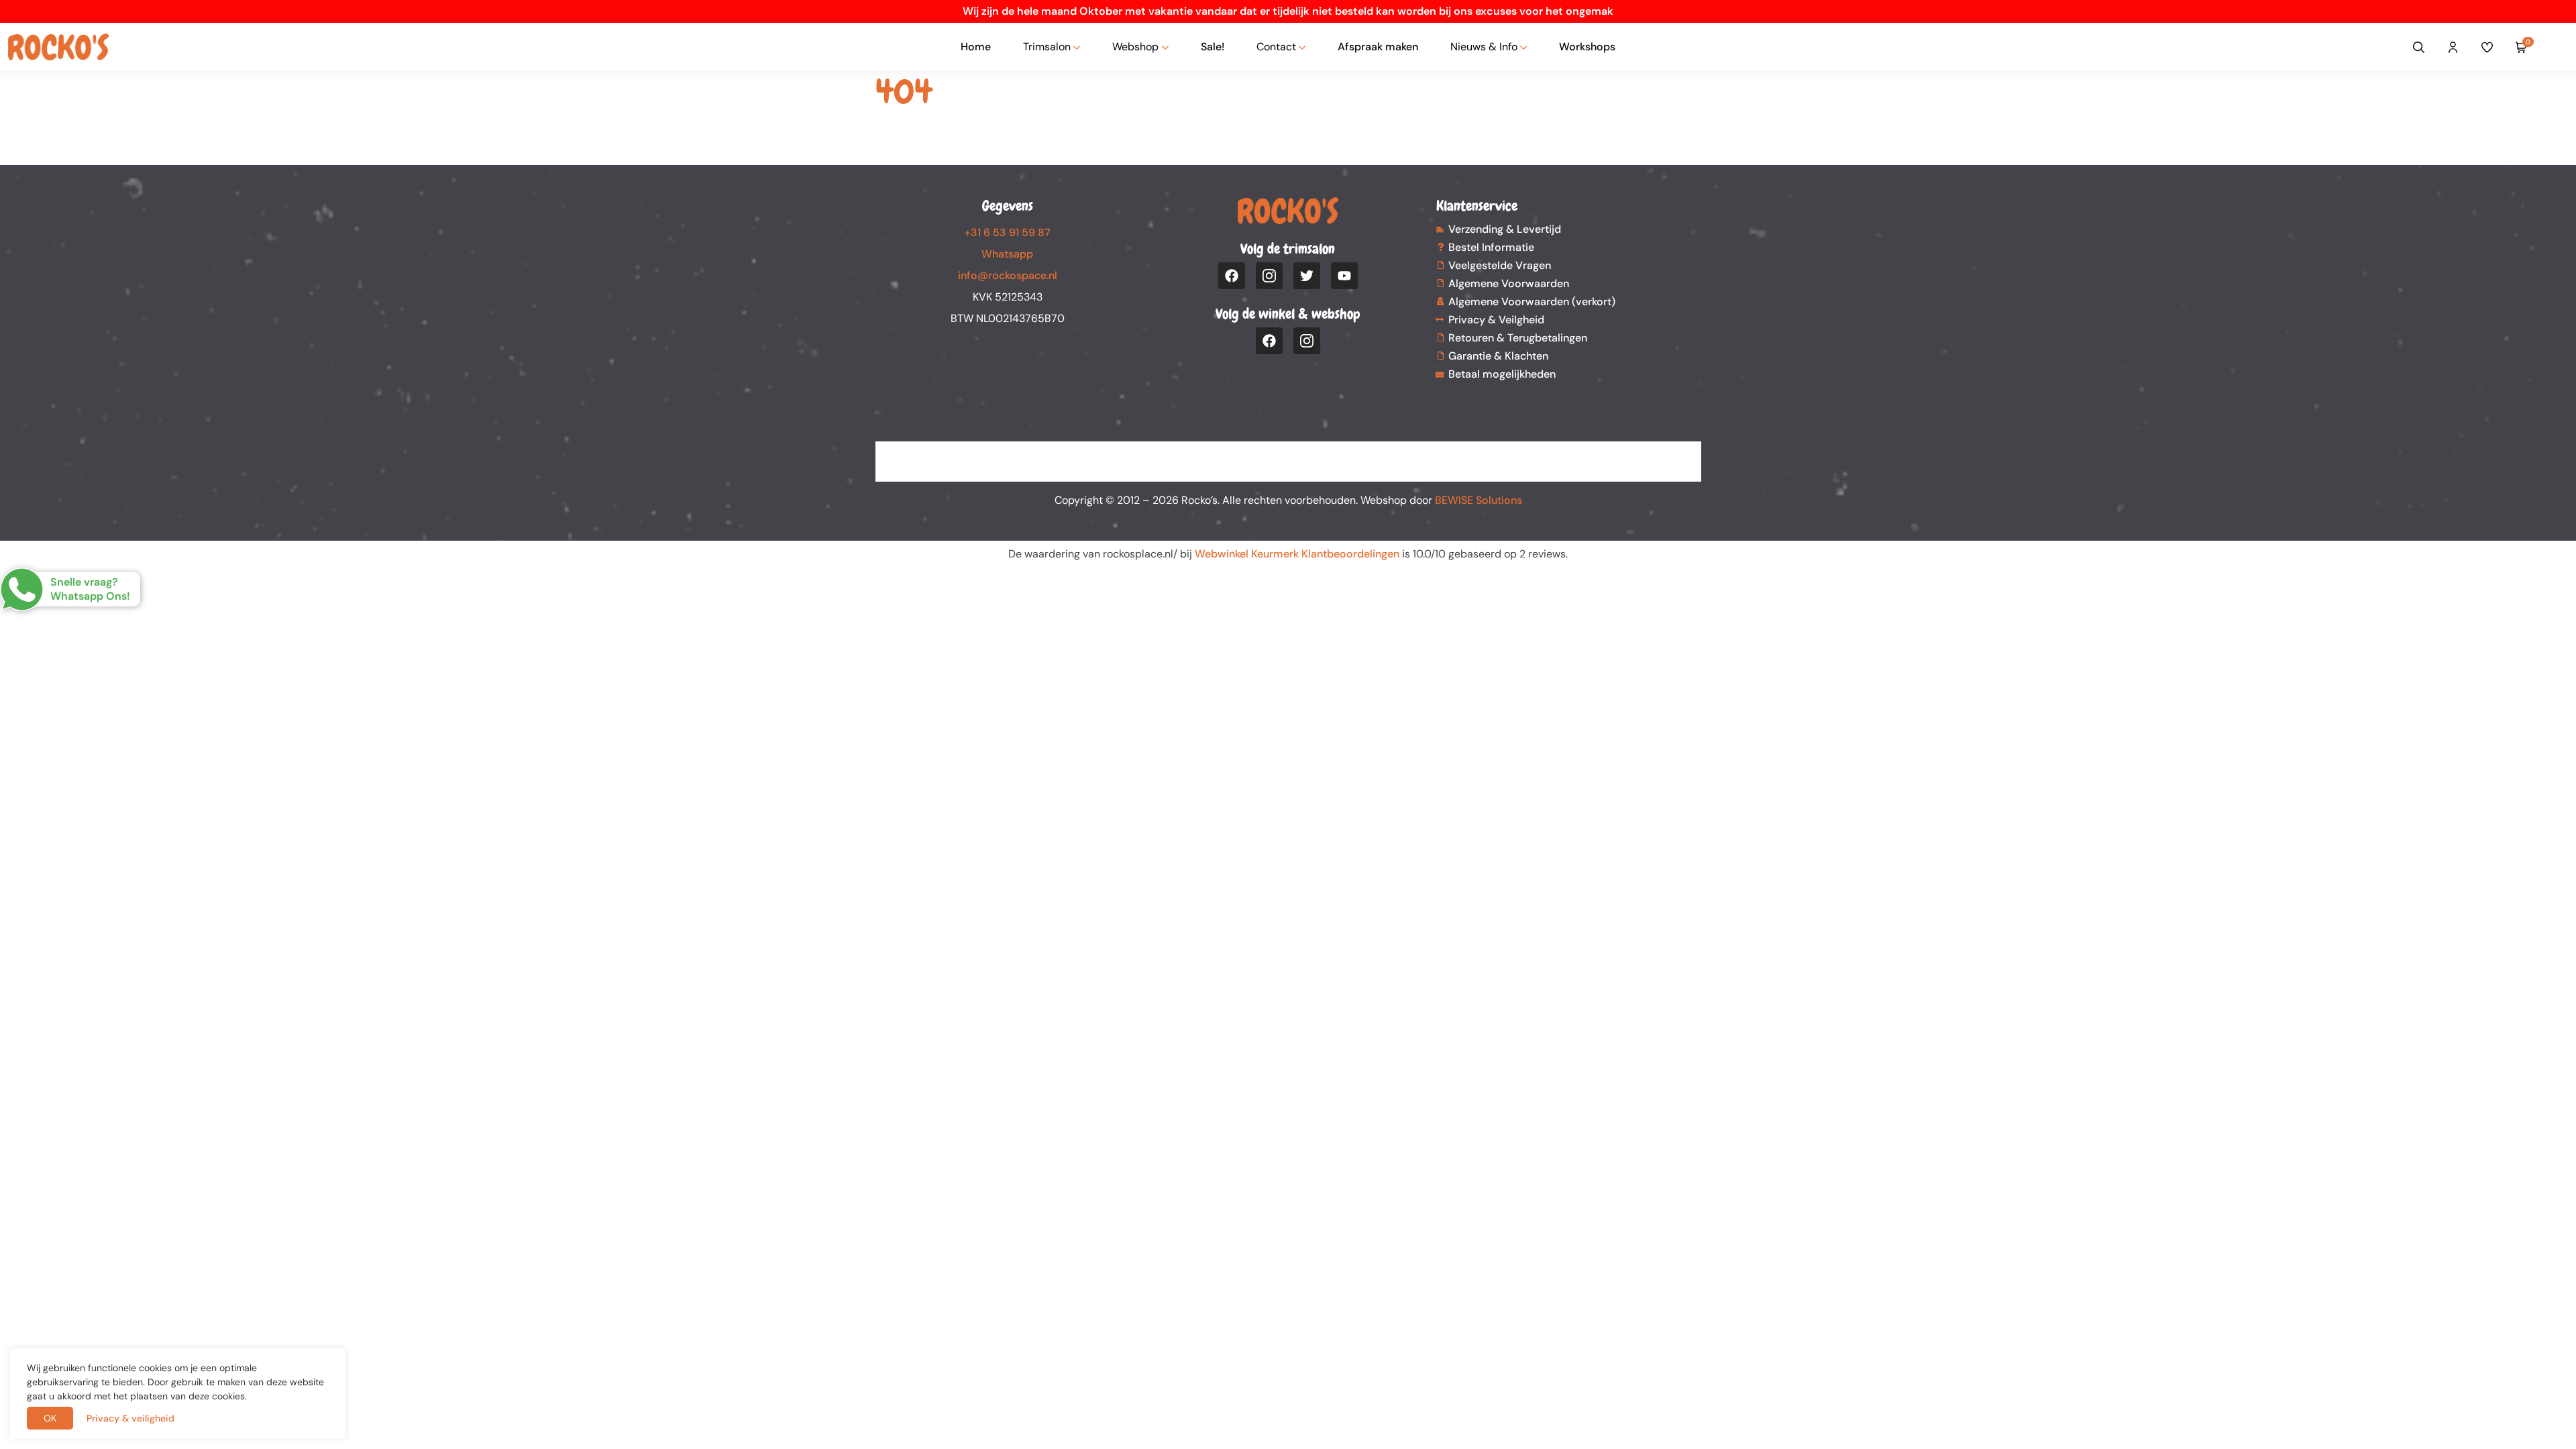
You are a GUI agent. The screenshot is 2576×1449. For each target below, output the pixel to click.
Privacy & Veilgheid (1496, 320)
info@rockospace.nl (1008, 275)
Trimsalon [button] (1047, 47)
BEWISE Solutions (1479, 500)
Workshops (1587, 47)
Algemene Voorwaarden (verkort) (1532, 302)
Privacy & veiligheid (130, 1418)
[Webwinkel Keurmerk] (1288, 453)
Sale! (1213, 47)
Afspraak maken (1378, 47)
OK (50, 1418)
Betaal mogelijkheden (1502, 374)
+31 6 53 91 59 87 (1008, 232)
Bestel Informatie (1491, 247)
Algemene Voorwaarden (1509, 283)
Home (976, 47)
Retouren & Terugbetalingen (1518, 338)
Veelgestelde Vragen (1500, 265)
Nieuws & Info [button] (1484, 47)
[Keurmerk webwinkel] (2557, 47)
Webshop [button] (1135, 47)
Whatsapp (1007, 254)
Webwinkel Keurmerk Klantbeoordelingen (1297, 554)
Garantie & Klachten (1498, 356)
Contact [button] (1276, 47)
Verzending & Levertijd (1505, 229)
